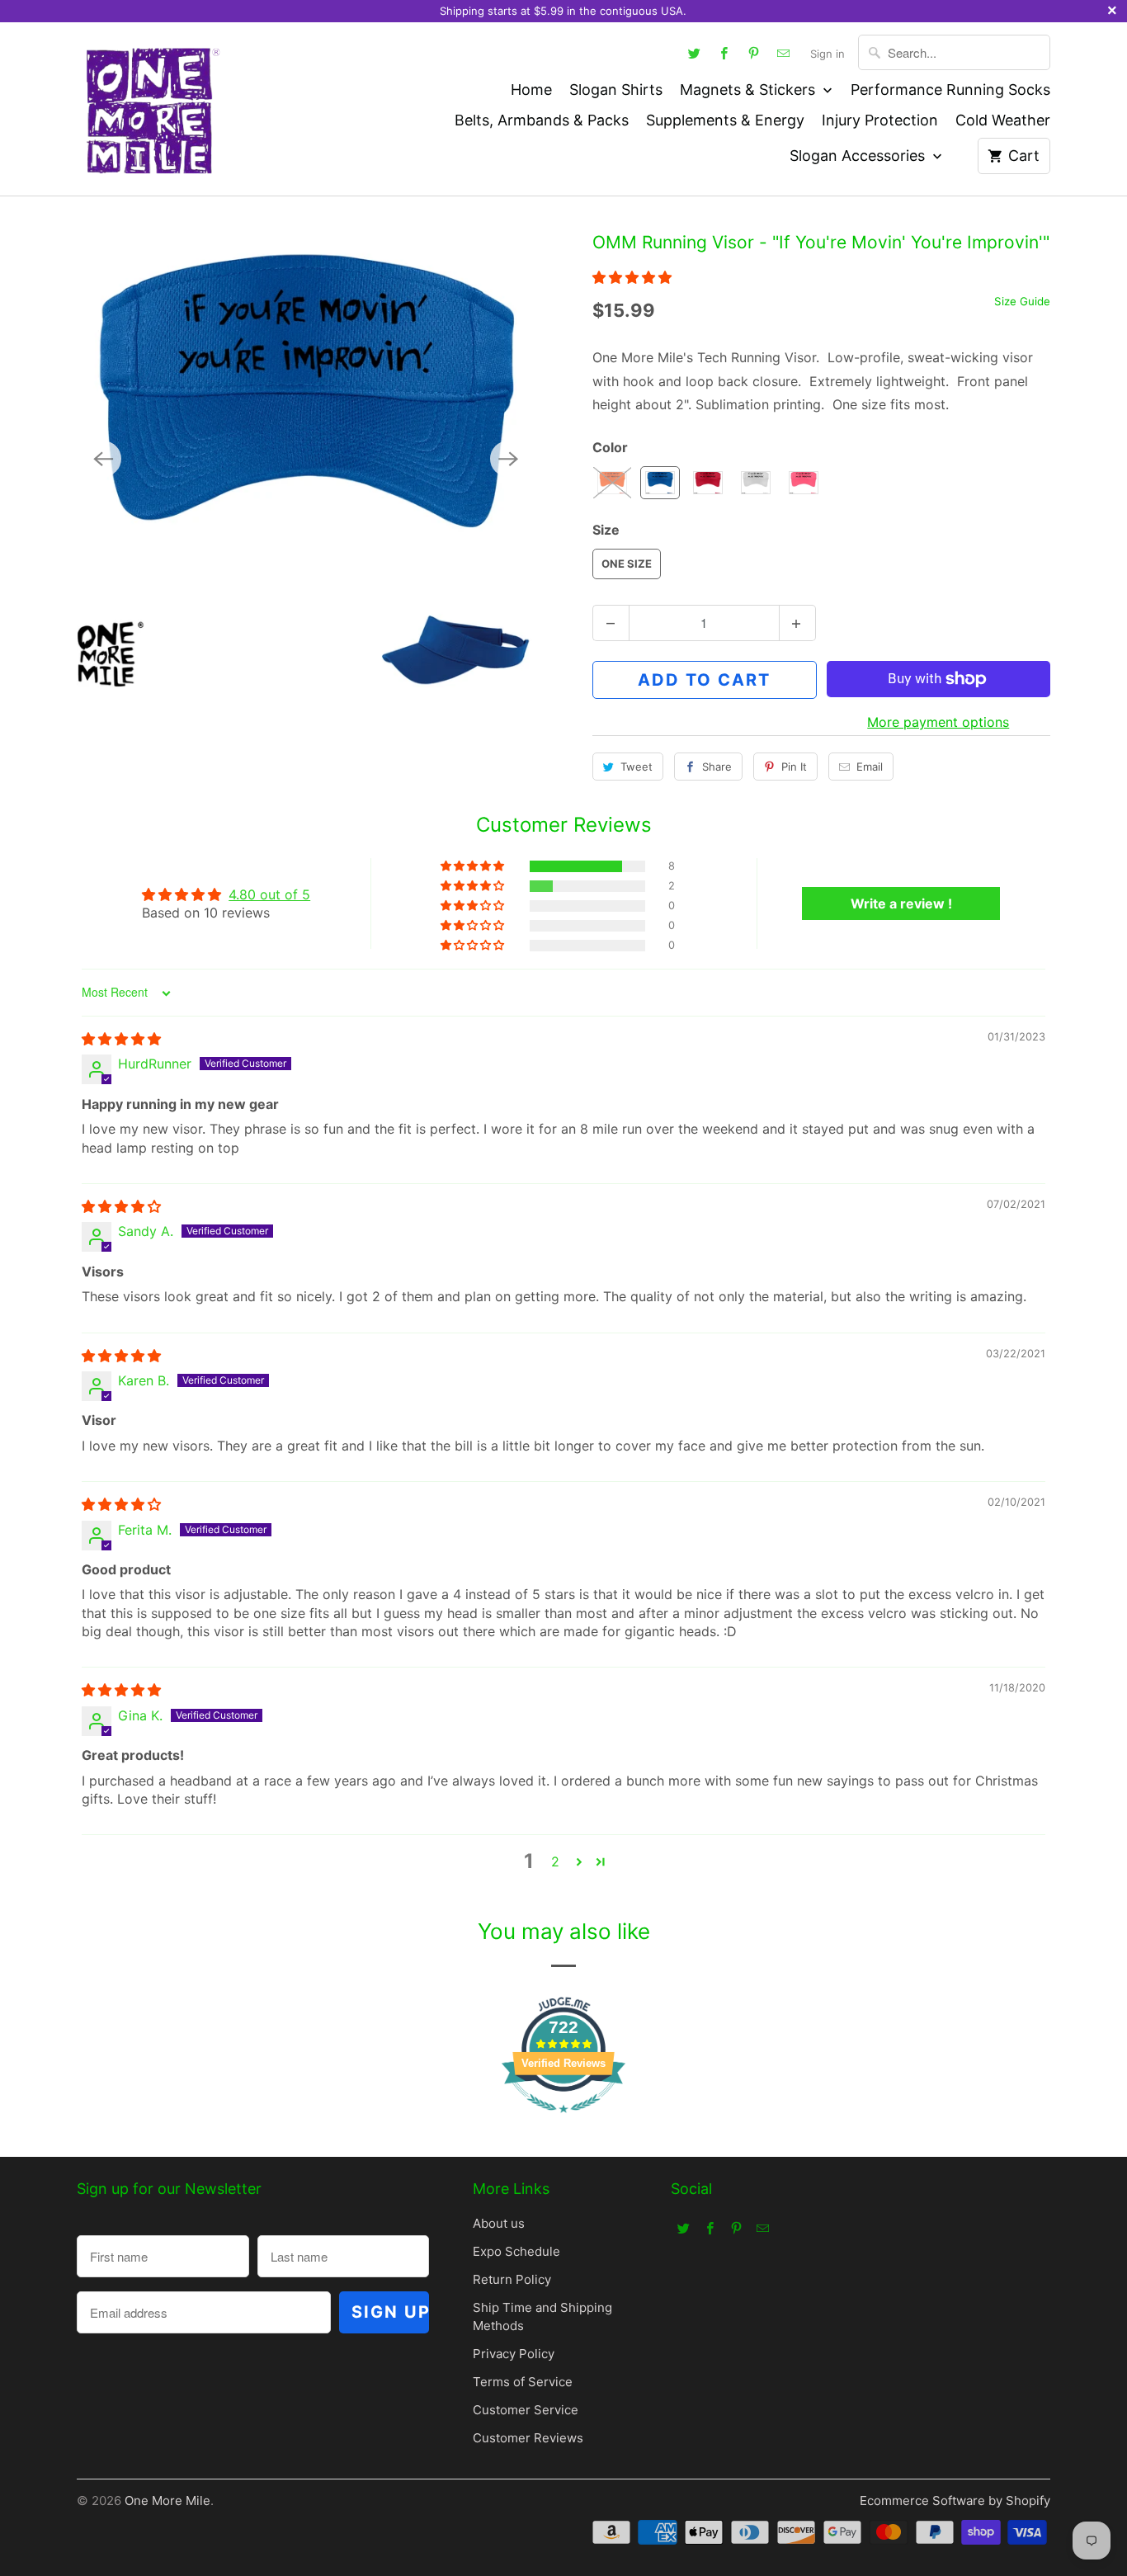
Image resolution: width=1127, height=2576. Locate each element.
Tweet (637, 767)
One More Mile (167, 2501)
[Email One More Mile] (784, 53)
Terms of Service (523, 2382)
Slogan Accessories (859, 156)
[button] (632, 277)
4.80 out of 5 (269, 894)
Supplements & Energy (725, 120)
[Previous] (103, 459)
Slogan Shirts (616, 90)
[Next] (508, 459)
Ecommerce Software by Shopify (955, 2501)
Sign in (828, 54)
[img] (121, 1039)
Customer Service (526, 2410)
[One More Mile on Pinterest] (754, 53)
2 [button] (555, 1861)
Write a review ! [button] (901, 903)
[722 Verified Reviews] (563, 2121)
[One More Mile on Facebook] (724, 53)
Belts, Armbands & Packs (542, 120)
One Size (627, 564)
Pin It (794, 767)
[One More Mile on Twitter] (695, 53)
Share (717, 767)
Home (531, 90)
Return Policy (512, 2279)
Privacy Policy (514, 2354)
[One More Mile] (151, 109)
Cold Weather (1003, 120)
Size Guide (1022, 301)
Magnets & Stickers (750, 90)
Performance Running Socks (950, 90)
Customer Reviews (528, 2438)
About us (499, 2223)
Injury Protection (880, 120)
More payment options (938, 722)
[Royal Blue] (306, 458)
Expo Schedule (516, 2251)
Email (870, 767)
